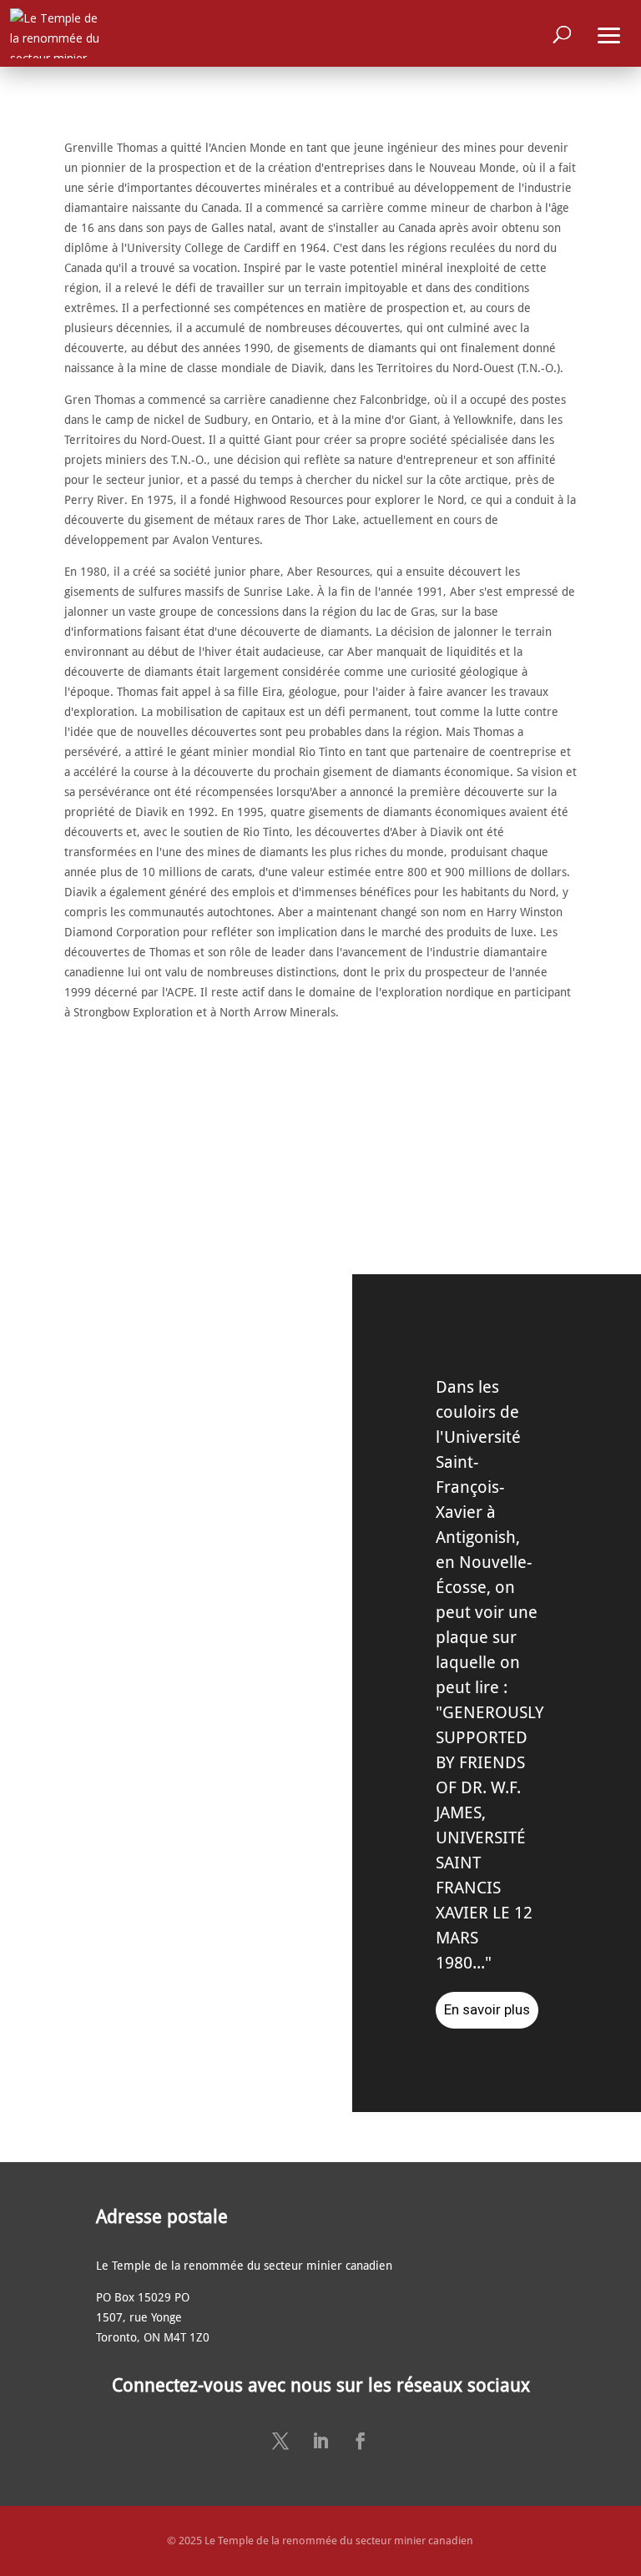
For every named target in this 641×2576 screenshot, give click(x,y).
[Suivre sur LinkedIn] (320, 2441)
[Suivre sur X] (280, 2441)
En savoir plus (487, 2009)
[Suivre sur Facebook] (361, 2441)
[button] (609, 33)
